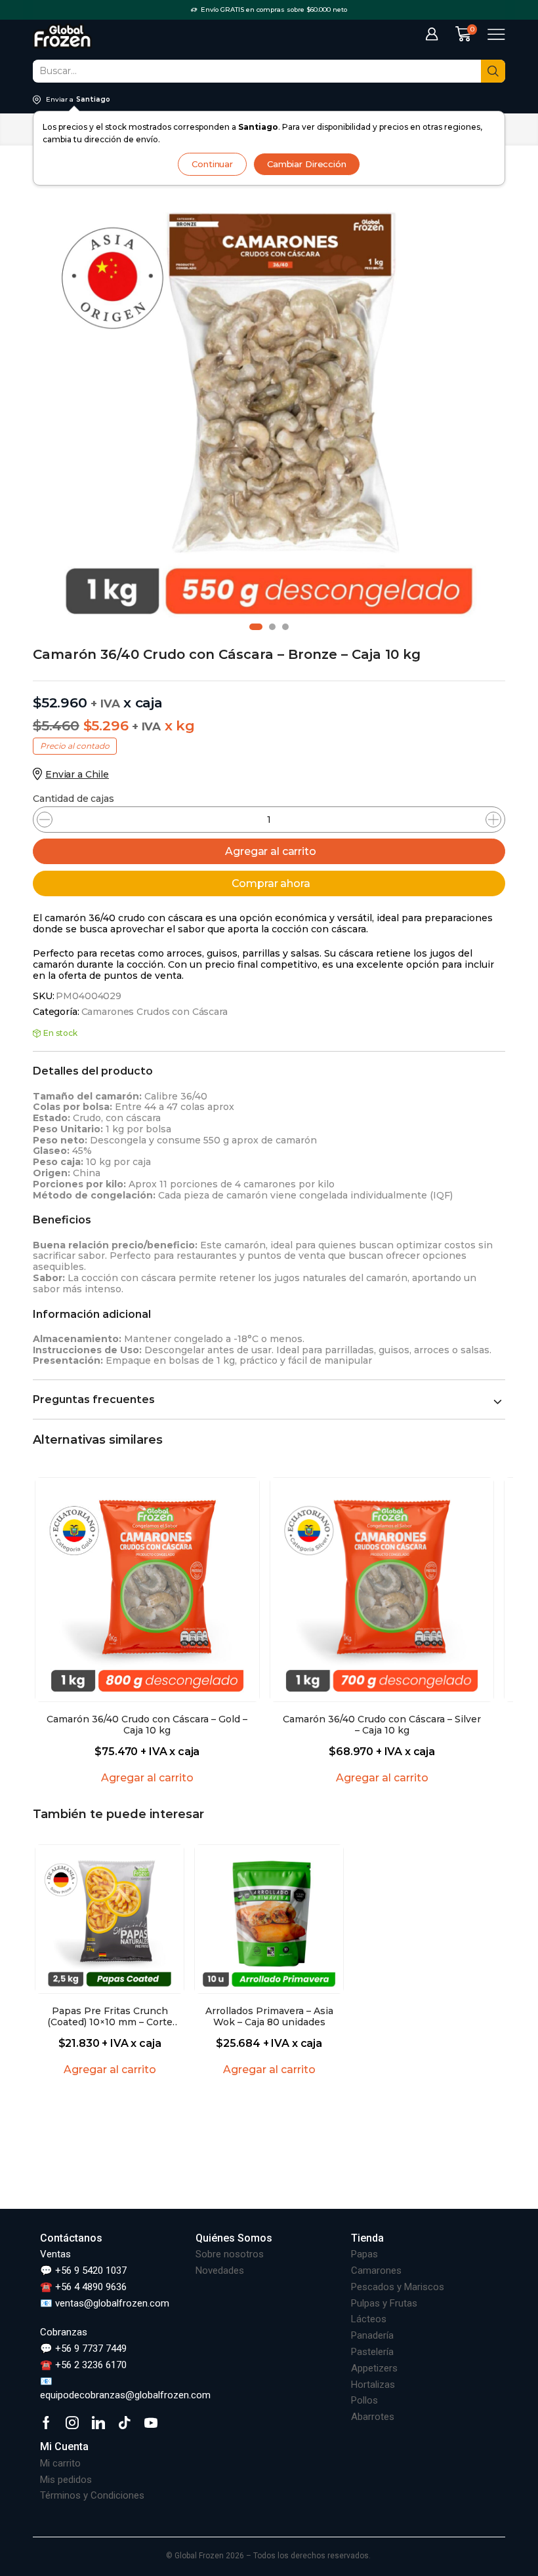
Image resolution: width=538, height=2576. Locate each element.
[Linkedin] (98, 2423)
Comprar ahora (271, 883)
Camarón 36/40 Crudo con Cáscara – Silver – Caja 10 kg (382, 1725)
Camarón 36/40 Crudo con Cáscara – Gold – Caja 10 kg (147, 1725)
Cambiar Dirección (307, 164)
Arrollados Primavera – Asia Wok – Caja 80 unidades (269, 2017)
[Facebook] (46, 2423)
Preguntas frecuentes (94, 1399)
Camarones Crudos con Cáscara (155, 1012)
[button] (256, 627)
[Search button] (493, 71)
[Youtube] (151, 2423)
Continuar (212, 164)
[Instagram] (72, 2423)
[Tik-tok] (125, 2423)
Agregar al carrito (270, 851)
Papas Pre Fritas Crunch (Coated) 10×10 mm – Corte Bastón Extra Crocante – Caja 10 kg (110, 2017)
